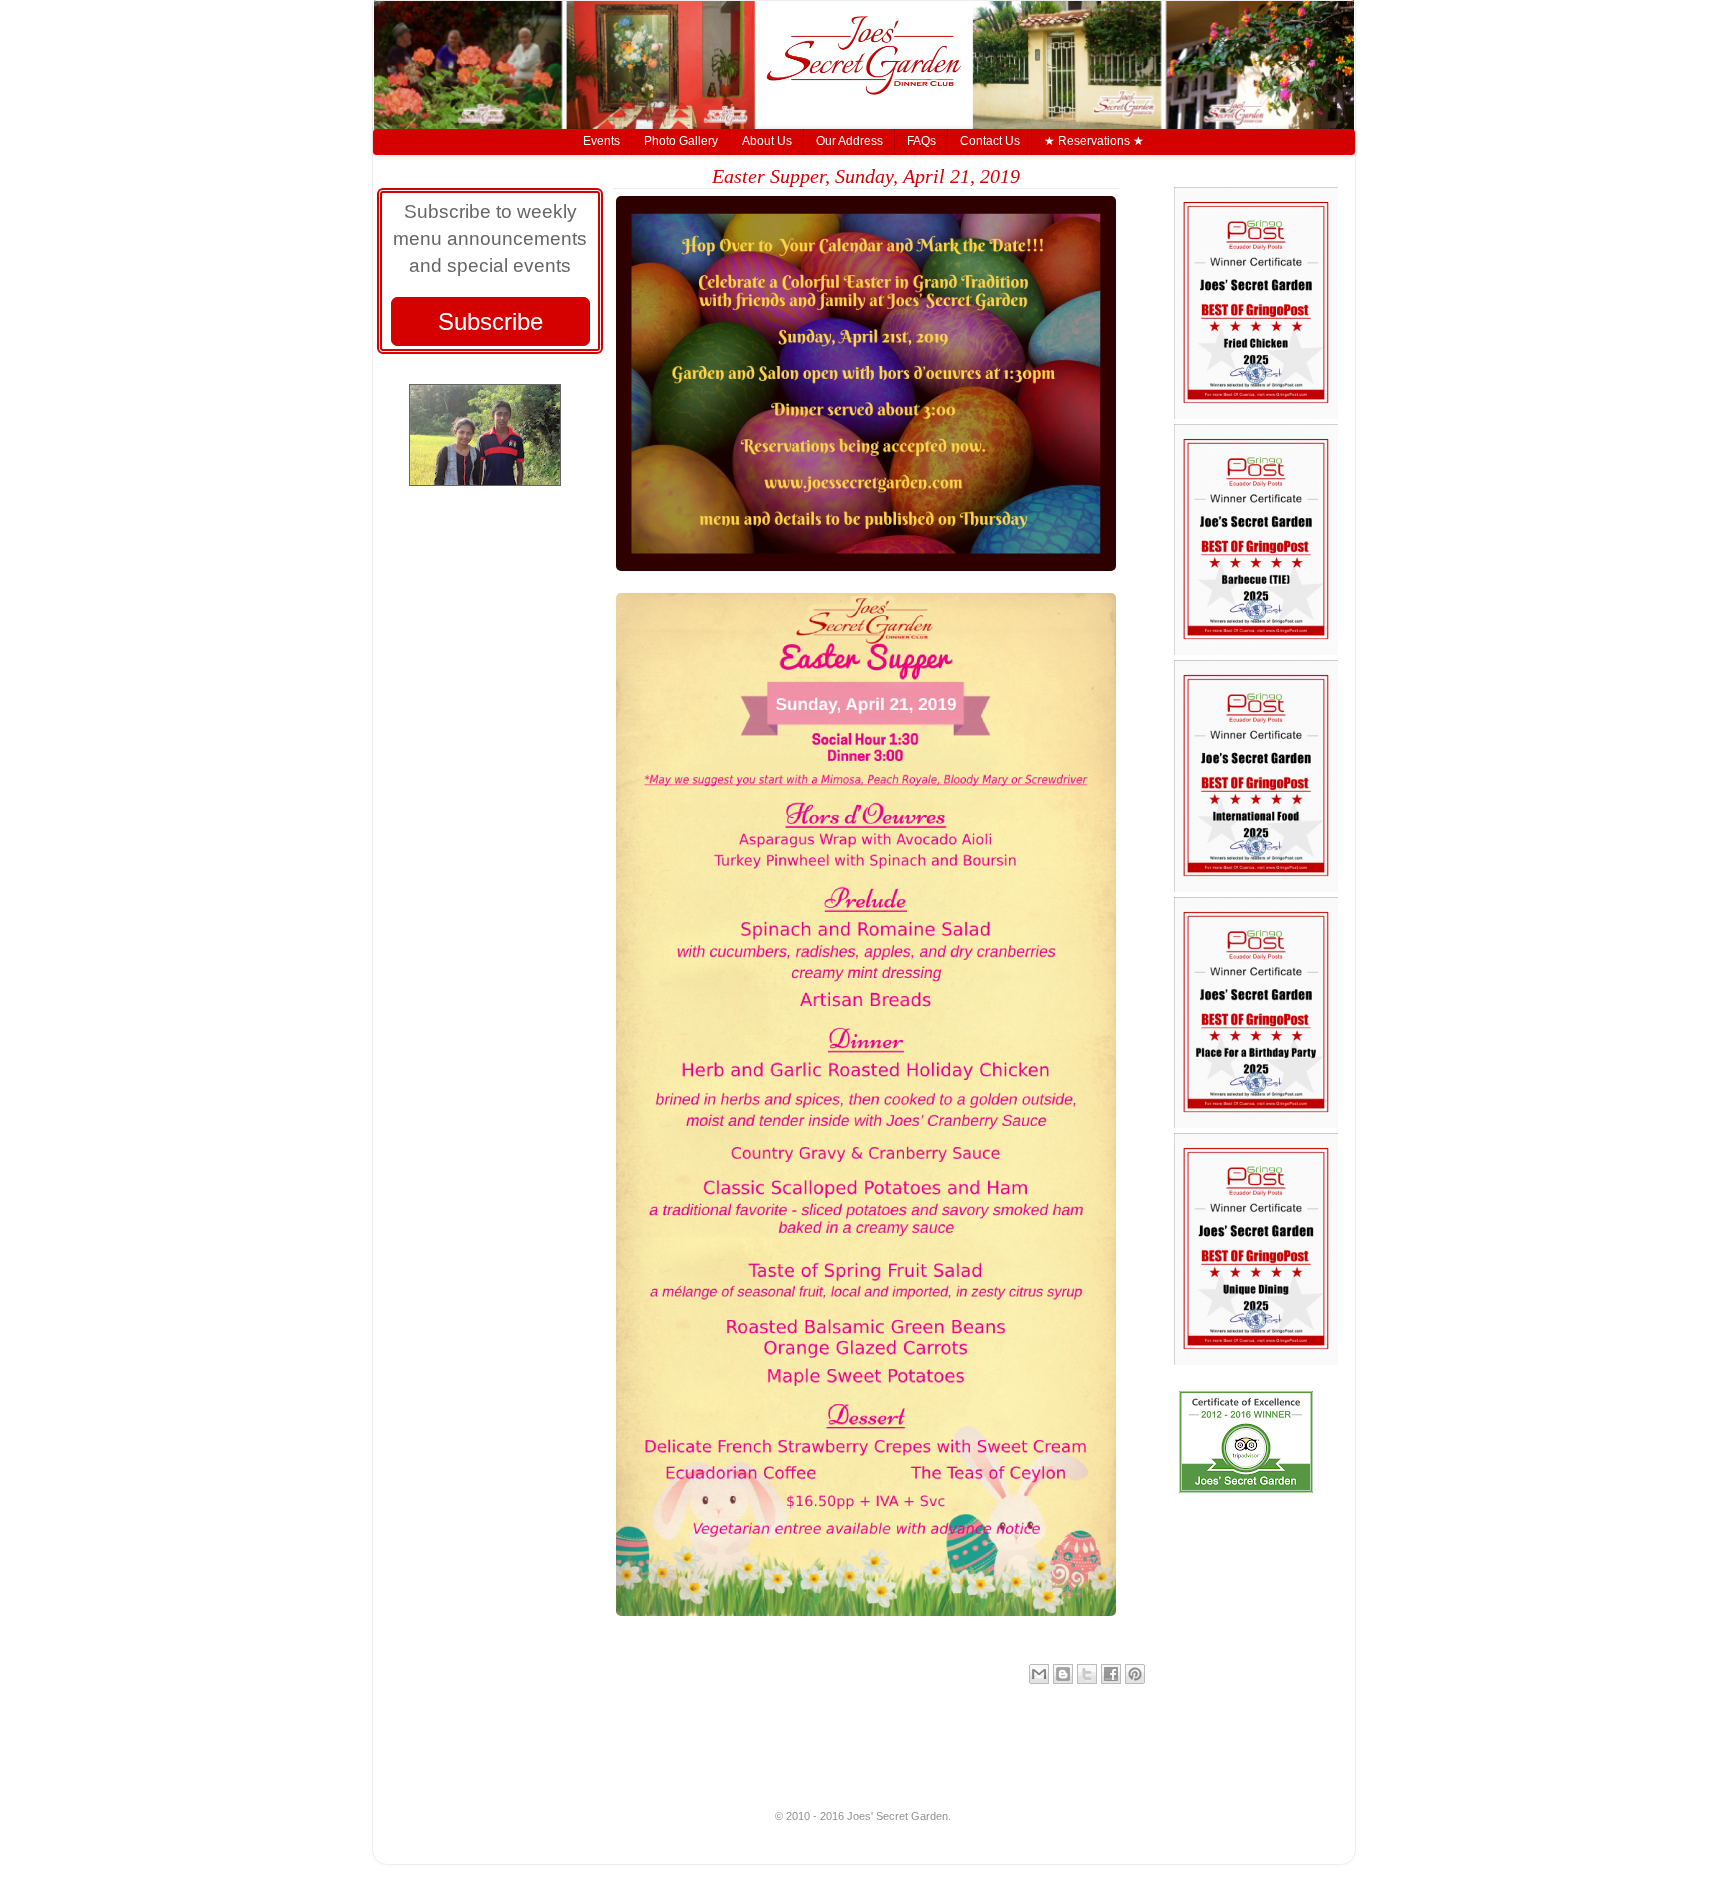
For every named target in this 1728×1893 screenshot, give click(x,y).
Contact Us (990, 141)
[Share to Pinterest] (1135, 1674)
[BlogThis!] (1063, 1674)
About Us (767, 141)
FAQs (921, 141)
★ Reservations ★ (1094, 141)
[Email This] (1039, 1674)
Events (601, 141)
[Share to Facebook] (1111, 1674)
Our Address (849, 141)
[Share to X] (1087, 1674)
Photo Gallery (681, 141)
